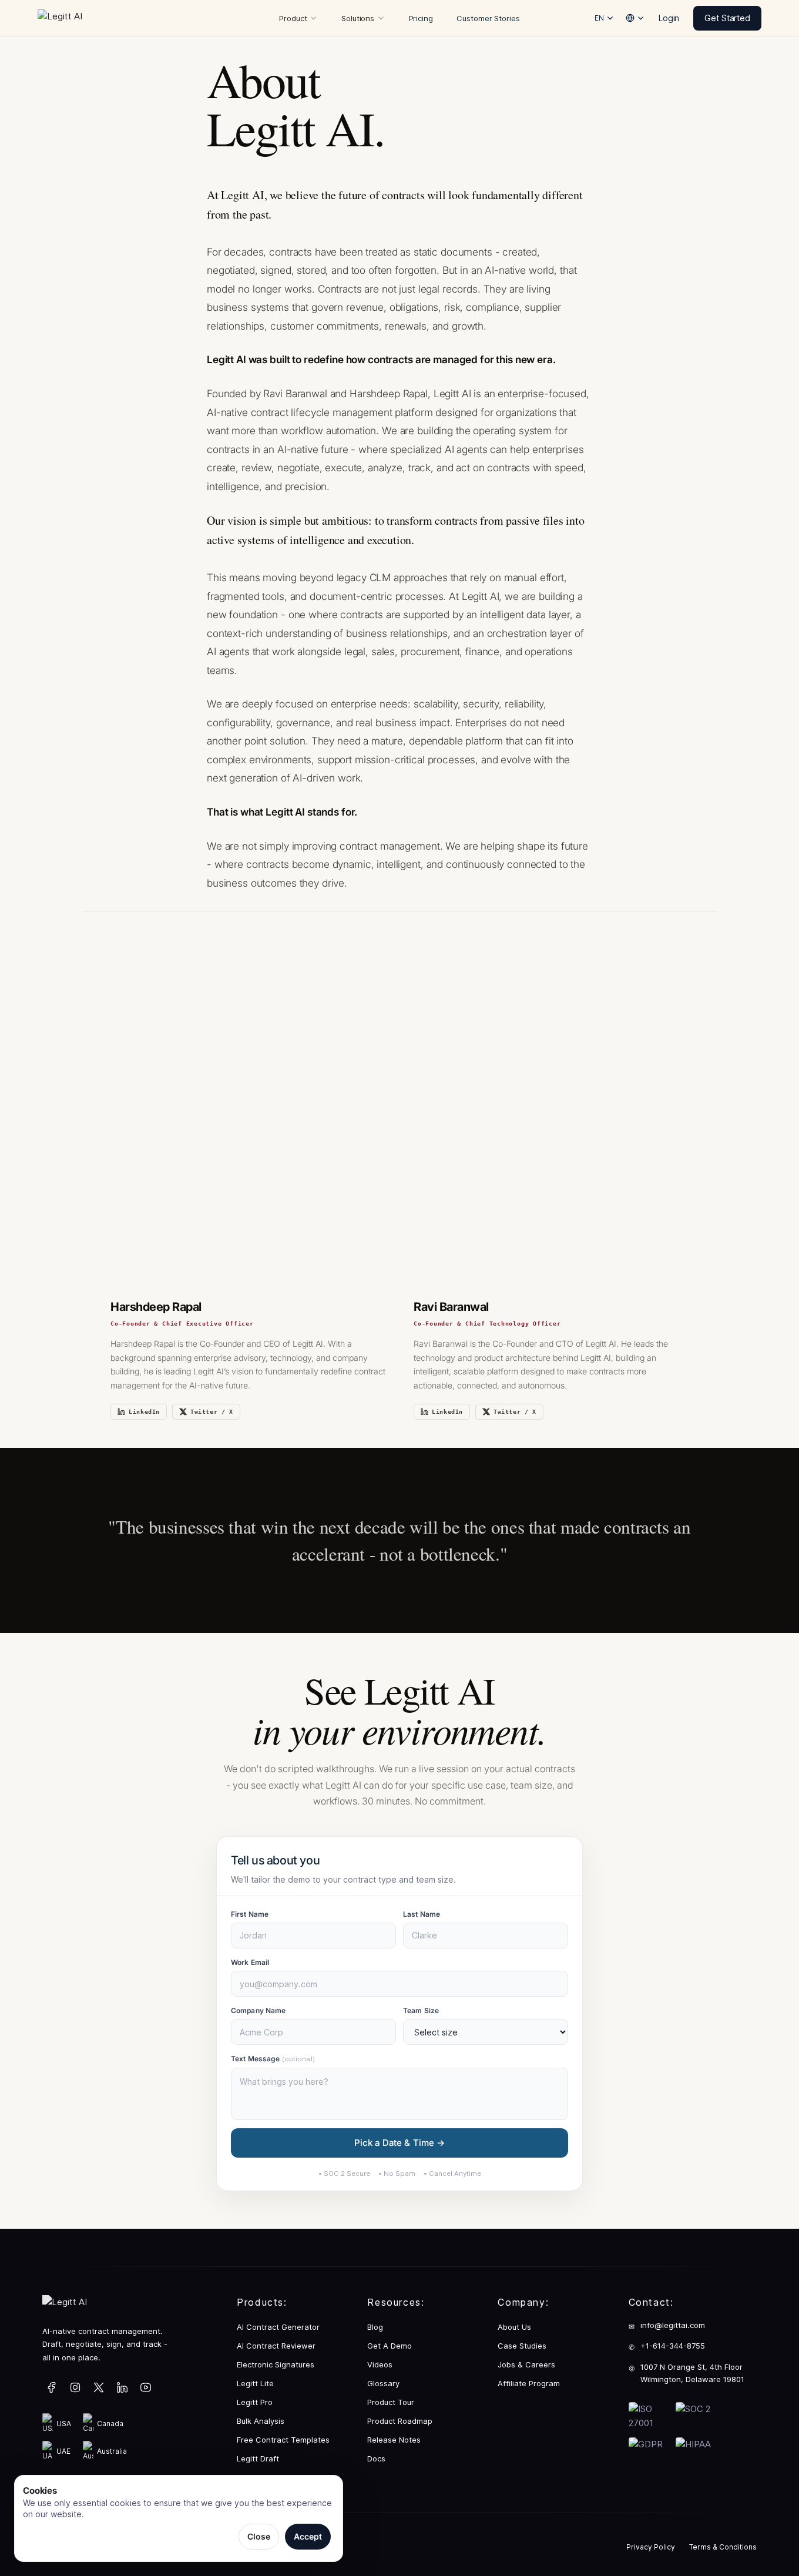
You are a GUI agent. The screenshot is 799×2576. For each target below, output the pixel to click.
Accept (308, 2536)
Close (259, 2536)
